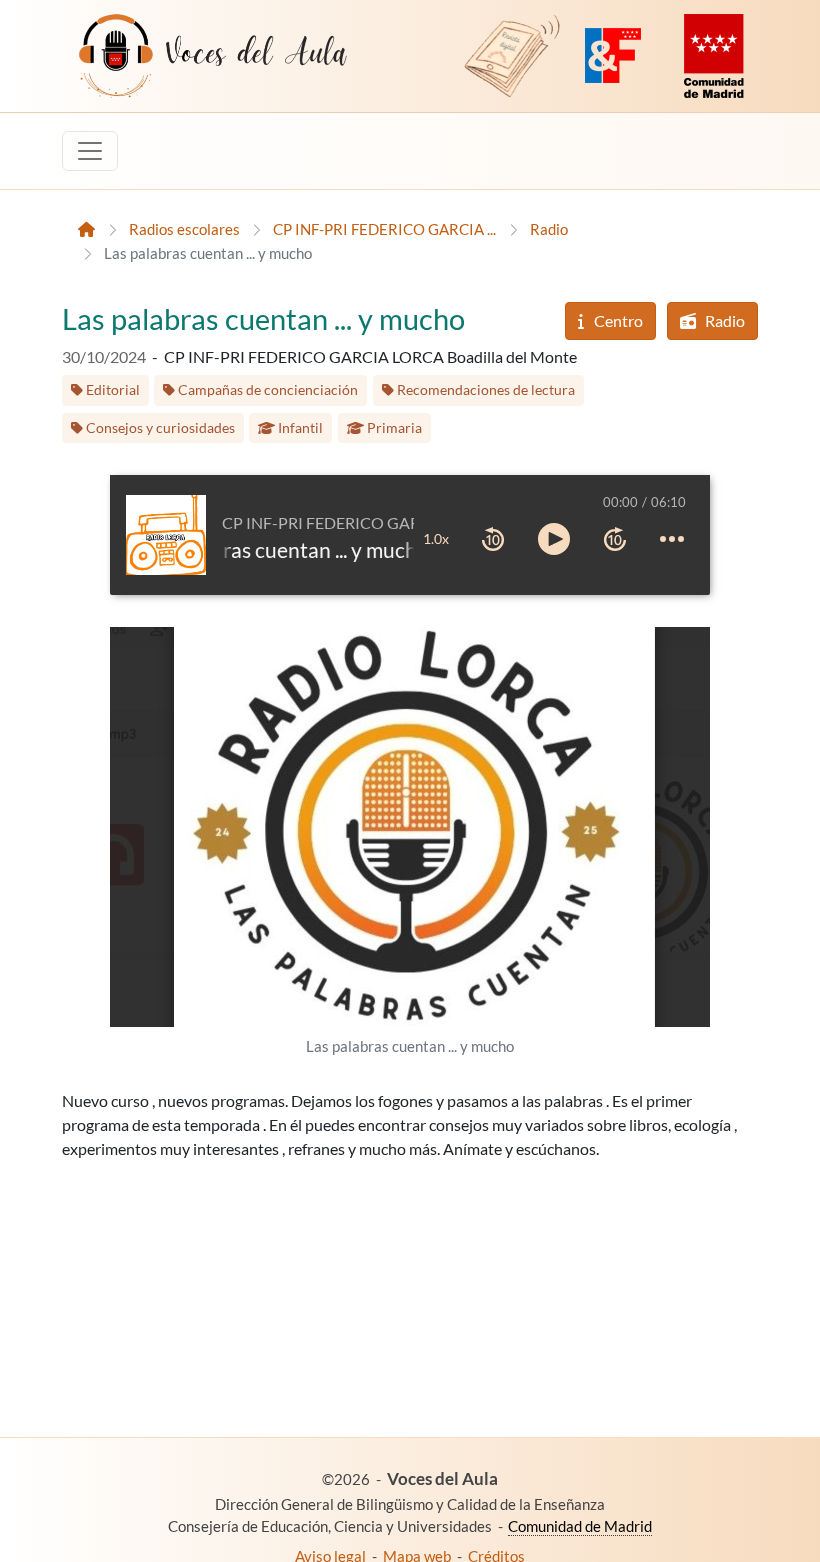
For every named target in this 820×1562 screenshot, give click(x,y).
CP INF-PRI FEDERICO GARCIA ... (384, 229)
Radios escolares (184, 229)
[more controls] (672, 539)
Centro (617, 320)
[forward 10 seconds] (615, 539)
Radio (549, 229)
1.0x (436, 538)
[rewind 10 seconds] (493, 539)
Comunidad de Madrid (580, 1526)
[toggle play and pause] (554, 539)
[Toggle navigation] (90, 151)
